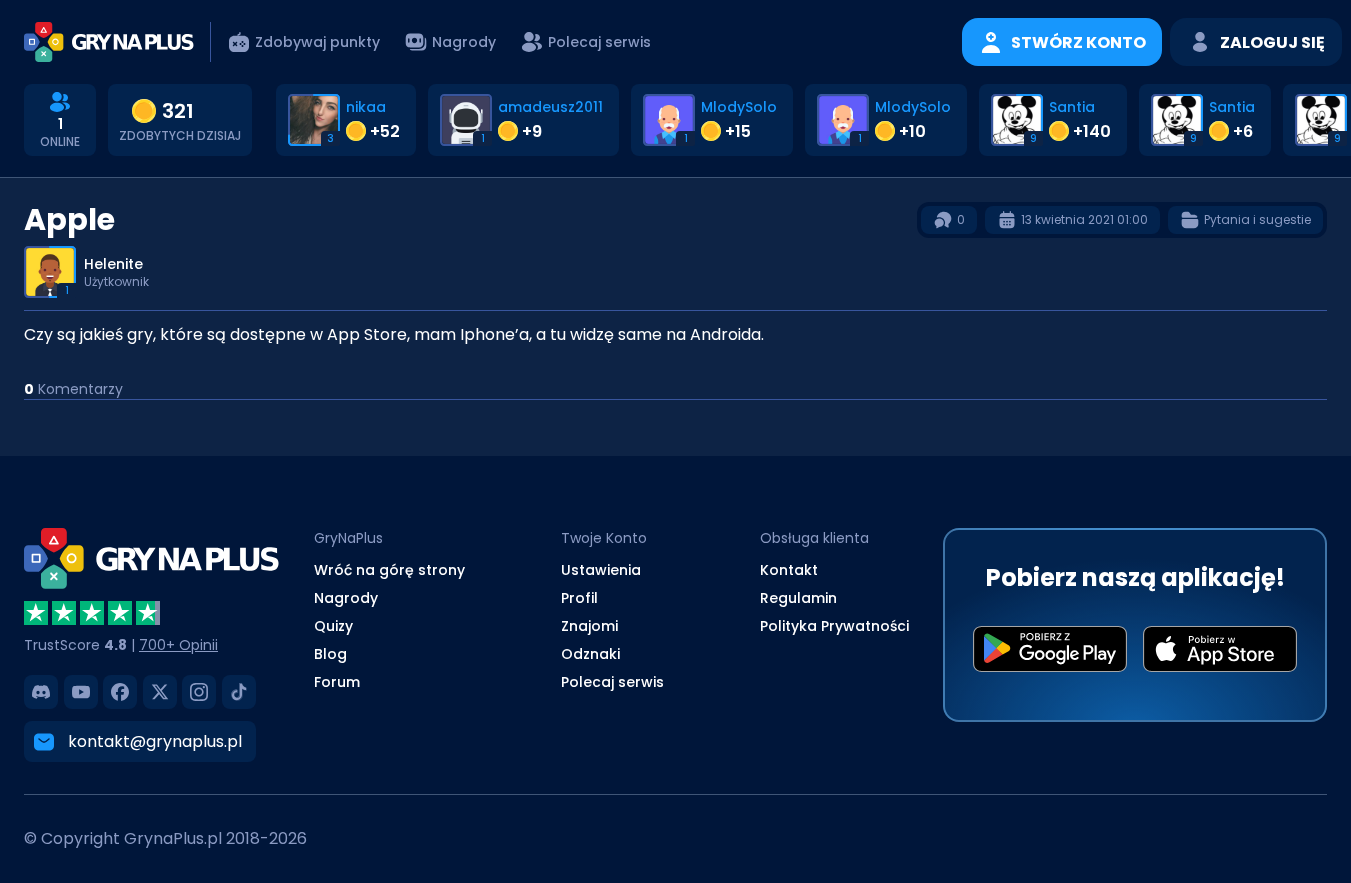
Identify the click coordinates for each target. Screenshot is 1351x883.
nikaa (366, 107)
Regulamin (798, 598)
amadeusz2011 (550, 107)
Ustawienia (601, 570)
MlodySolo (739, 107)
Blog (330, 654)
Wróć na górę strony (389, 570)
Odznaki (590, 654)
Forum (337, 682)
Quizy (333, 626)
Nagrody (346, 598)
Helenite (113, 264)
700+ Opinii (178, 645)
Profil (579, 598)
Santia (1072, 107)
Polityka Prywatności (834, 626)
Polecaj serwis (612, 682)
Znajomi (589, 626)
